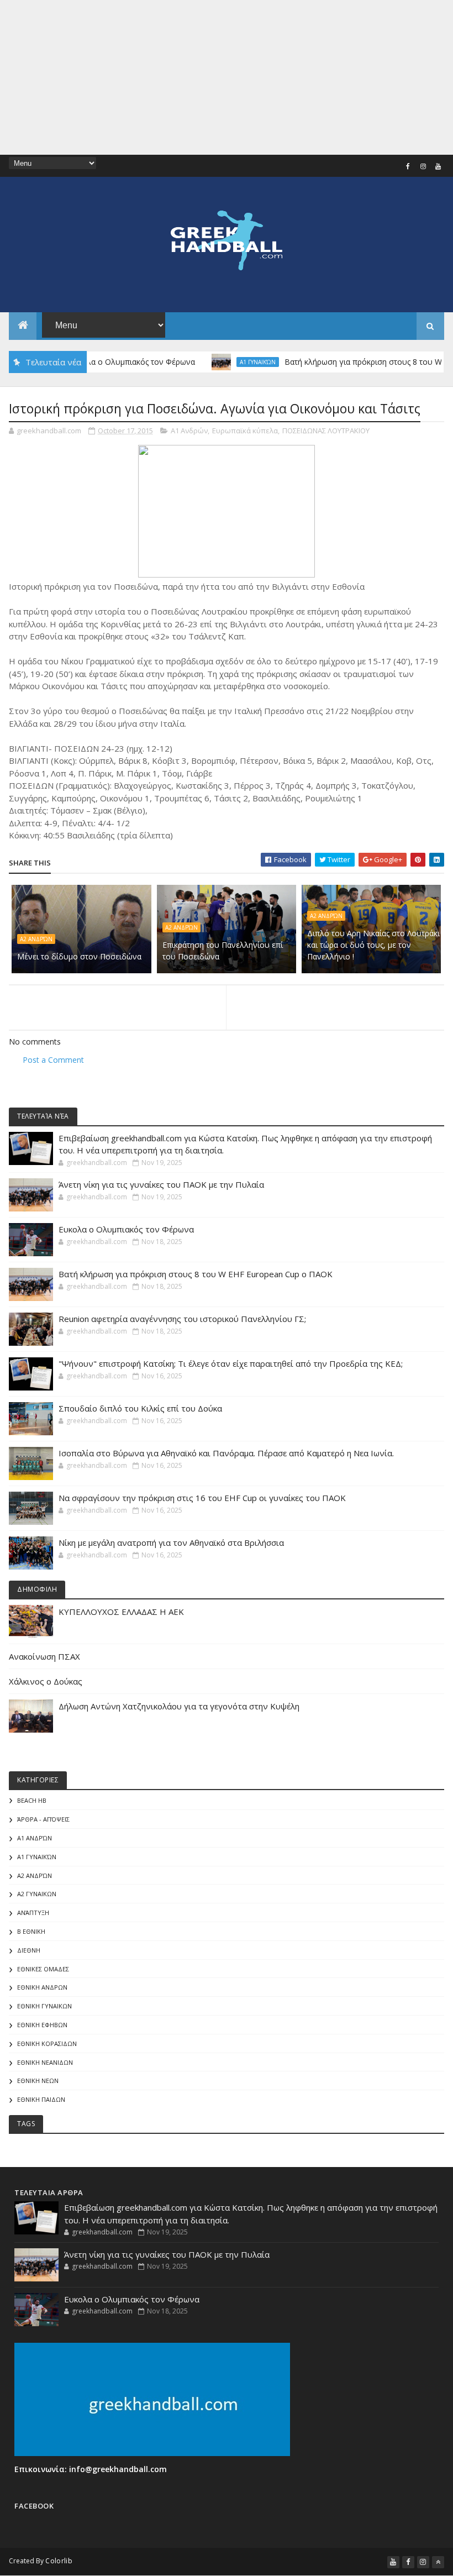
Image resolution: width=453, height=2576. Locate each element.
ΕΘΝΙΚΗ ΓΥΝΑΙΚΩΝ (44, 2006)
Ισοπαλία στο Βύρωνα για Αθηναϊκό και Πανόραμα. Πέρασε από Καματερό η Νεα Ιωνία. (226, 1453)
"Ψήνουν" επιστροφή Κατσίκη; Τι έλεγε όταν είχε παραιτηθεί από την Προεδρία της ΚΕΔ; (231, 1363)
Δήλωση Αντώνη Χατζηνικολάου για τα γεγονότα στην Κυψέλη (179, 1706)
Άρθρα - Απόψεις (43, 1819)
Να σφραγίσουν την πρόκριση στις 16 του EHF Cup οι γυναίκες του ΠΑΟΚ (202, 1498)
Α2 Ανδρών (36, 939)
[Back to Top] (438, 2562)
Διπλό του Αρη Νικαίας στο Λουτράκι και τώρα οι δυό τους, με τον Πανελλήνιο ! (373, 945)
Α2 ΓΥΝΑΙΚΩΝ (37, 1894)
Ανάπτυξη (33, 1913)
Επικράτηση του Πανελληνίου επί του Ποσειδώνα (223, 951)
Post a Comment (53, 1060)
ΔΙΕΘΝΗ (29, 1950)
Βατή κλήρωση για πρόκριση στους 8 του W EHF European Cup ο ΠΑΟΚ (196, 1274)
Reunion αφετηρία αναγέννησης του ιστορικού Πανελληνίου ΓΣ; (182, 1319)
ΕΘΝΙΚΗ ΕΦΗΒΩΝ (42, 2025)
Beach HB (32, 1800)
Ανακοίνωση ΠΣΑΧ (44, 1656)
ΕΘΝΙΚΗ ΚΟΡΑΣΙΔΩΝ (47, 2044)
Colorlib (59, 2561)
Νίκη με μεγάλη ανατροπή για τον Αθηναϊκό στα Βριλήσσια (171, 1543)
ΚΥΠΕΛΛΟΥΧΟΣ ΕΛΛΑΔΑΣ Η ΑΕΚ (121, 1612)
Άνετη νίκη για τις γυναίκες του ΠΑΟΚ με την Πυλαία (161, 1184)
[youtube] (438, 166)
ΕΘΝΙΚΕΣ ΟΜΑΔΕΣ (43, 1969)
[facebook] (408, 166)
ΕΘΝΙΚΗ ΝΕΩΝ (38, 2081)
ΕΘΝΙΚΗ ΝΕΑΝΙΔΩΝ (45, 2062)
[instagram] (423, 166)
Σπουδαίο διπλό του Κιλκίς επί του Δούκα (140, 1408)
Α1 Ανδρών (189, 431)
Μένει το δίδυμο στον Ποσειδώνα (79, 956)
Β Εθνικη (31, 1931)
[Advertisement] (227, 77)
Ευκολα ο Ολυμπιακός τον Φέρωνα (105, 362)
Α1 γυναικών (231, 362)
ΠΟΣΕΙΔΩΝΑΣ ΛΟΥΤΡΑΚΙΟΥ (326, 431)
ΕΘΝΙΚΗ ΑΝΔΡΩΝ (42, 1987)
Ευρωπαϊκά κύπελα (245, 431)
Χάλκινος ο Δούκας (46, 1681)
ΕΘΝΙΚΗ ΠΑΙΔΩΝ (41, 2099)
